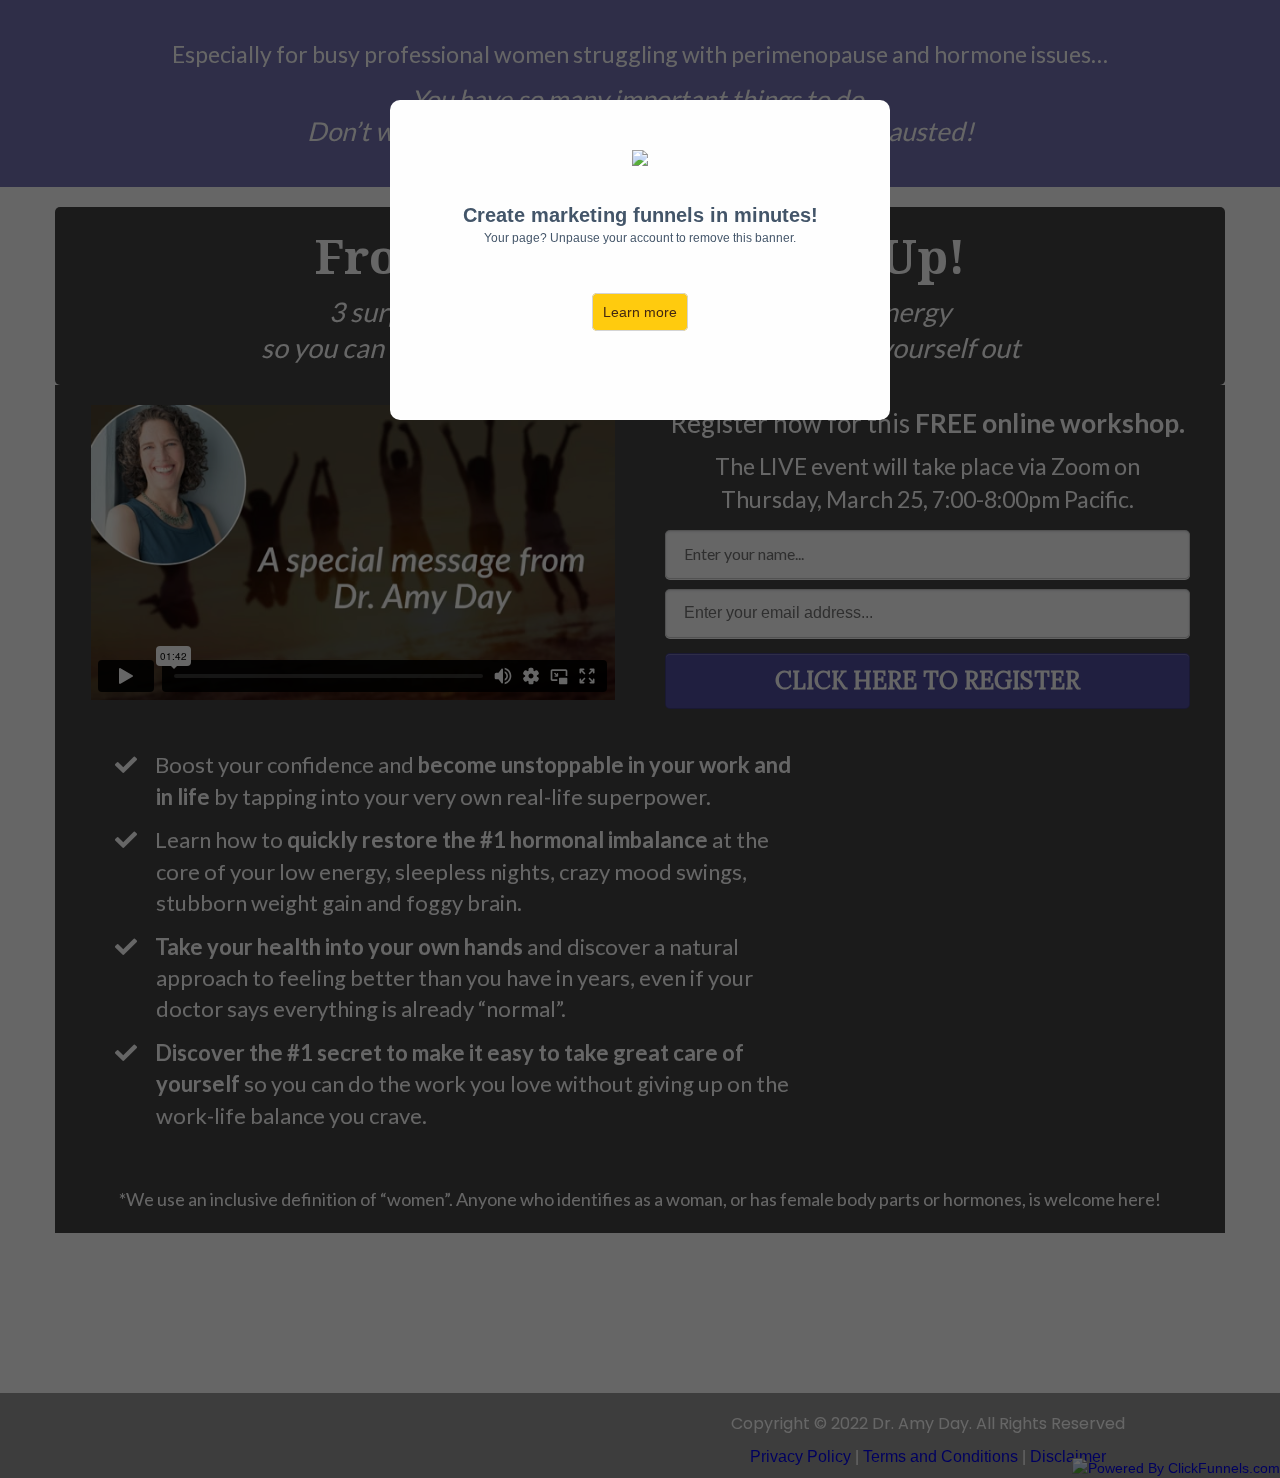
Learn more (640, 312)
